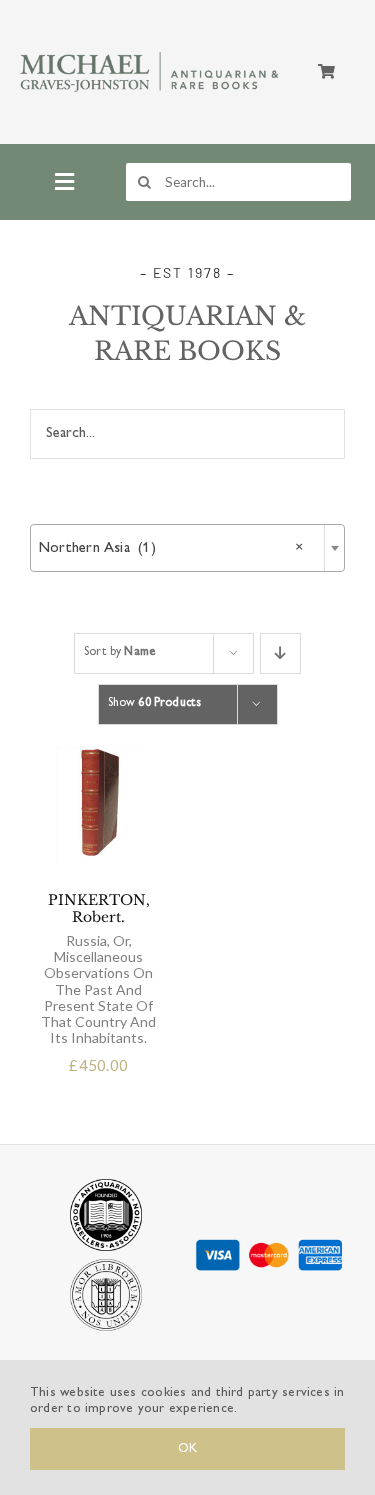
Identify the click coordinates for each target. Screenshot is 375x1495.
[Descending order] (280, 653)
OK (187, 1449)
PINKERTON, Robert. (98, 968)
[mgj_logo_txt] (151, 52)
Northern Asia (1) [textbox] (171, 548)
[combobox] (187, 548)
